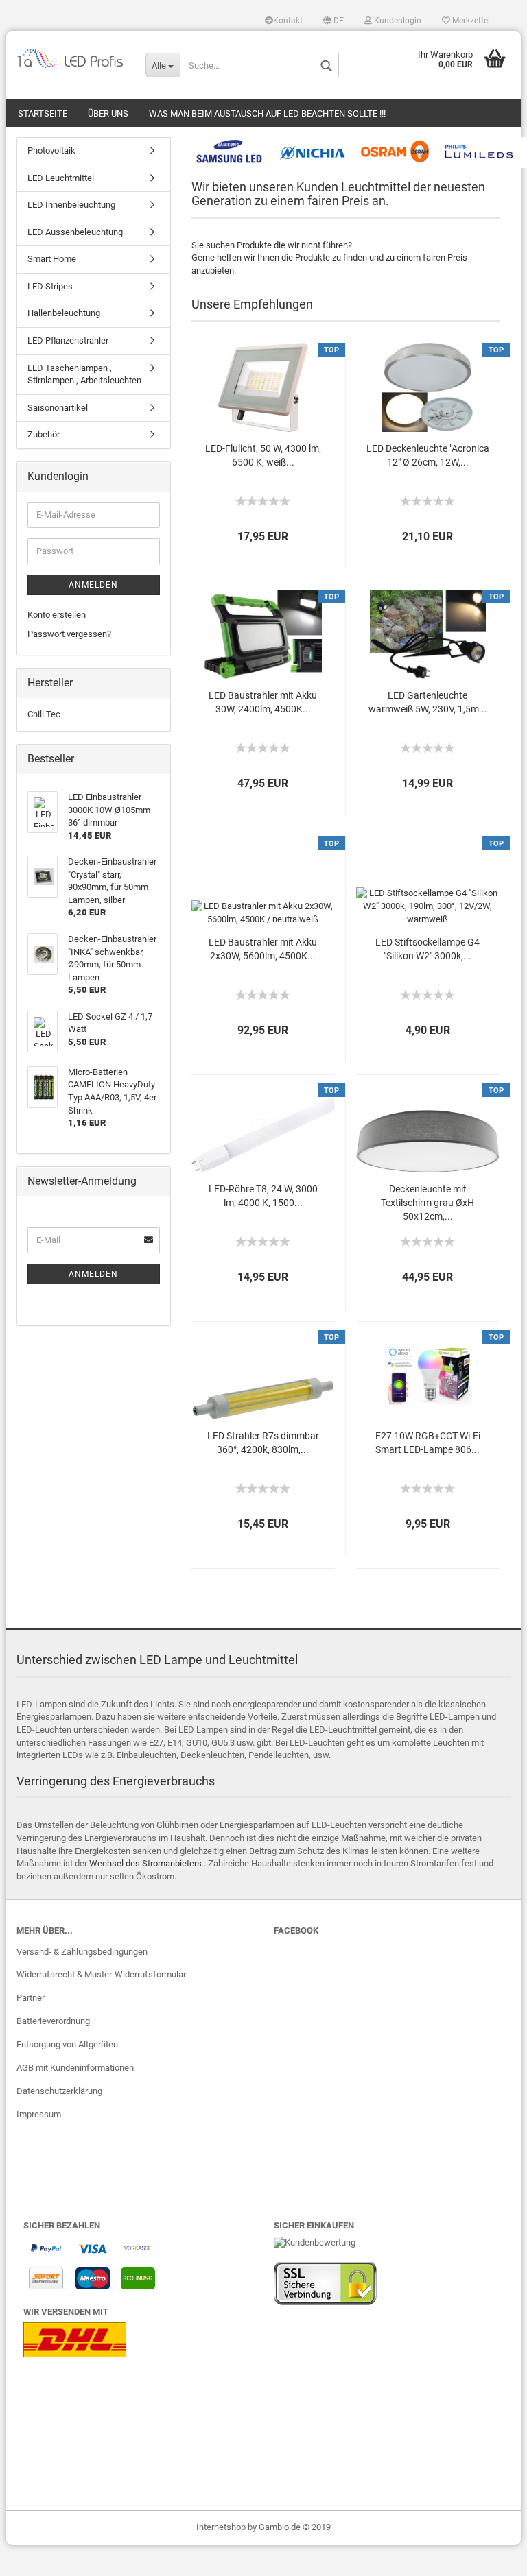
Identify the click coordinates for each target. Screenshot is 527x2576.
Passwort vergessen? (69, 634)
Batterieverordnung (53, 2021)
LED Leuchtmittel (61, 178)
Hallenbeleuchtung (64, 313)
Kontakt (288, 21)
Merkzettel (470, 21)
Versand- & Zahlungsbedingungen (82, 1952)
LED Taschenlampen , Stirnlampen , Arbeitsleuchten (84, 374)
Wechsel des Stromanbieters (145, 1863)
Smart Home (52, 259)
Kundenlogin (397, 21)
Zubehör (44, 434)
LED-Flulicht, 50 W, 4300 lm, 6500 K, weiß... (263, 455)
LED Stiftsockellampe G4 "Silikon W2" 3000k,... (428, 949)
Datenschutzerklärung (59, 2091)
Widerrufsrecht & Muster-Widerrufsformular (101, 1974)
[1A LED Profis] (71, 58)
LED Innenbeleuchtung (71, 205)
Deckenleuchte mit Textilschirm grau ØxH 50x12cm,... (428, 1203)
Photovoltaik (51, 151)
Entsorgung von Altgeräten (67, 2044)
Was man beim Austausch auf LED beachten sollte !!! (267, 113)
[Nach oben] (489, 2555)
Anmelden (93, 585)
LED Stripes (50, 286)
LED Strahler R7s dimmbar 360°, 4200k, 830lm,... (263, 1443)
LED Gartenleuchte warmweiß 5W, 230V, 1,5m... (428, 702)
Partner (31, 1998)
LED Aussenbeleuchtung (75, 232)
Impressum (39, 2114)
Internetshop (221, 2527)
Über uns (108, 113)
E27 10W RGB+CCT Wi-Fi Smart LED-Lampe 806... (428, 1443)
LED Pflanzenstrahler (68, 340)
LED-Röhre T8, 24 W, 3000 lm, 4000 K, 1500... (263, 1196)
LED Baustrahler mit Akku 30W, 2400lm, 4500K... (263, 702)
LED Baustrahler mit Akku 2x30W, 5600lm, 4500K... (263, 949)
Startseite (43, 113)
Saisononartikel (58, 408)
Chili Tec (44, 714)
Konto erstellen (57, 615)
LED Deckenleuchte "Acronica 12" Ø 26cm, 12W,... (428, 455)
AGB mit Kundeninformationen (75, 2068)
